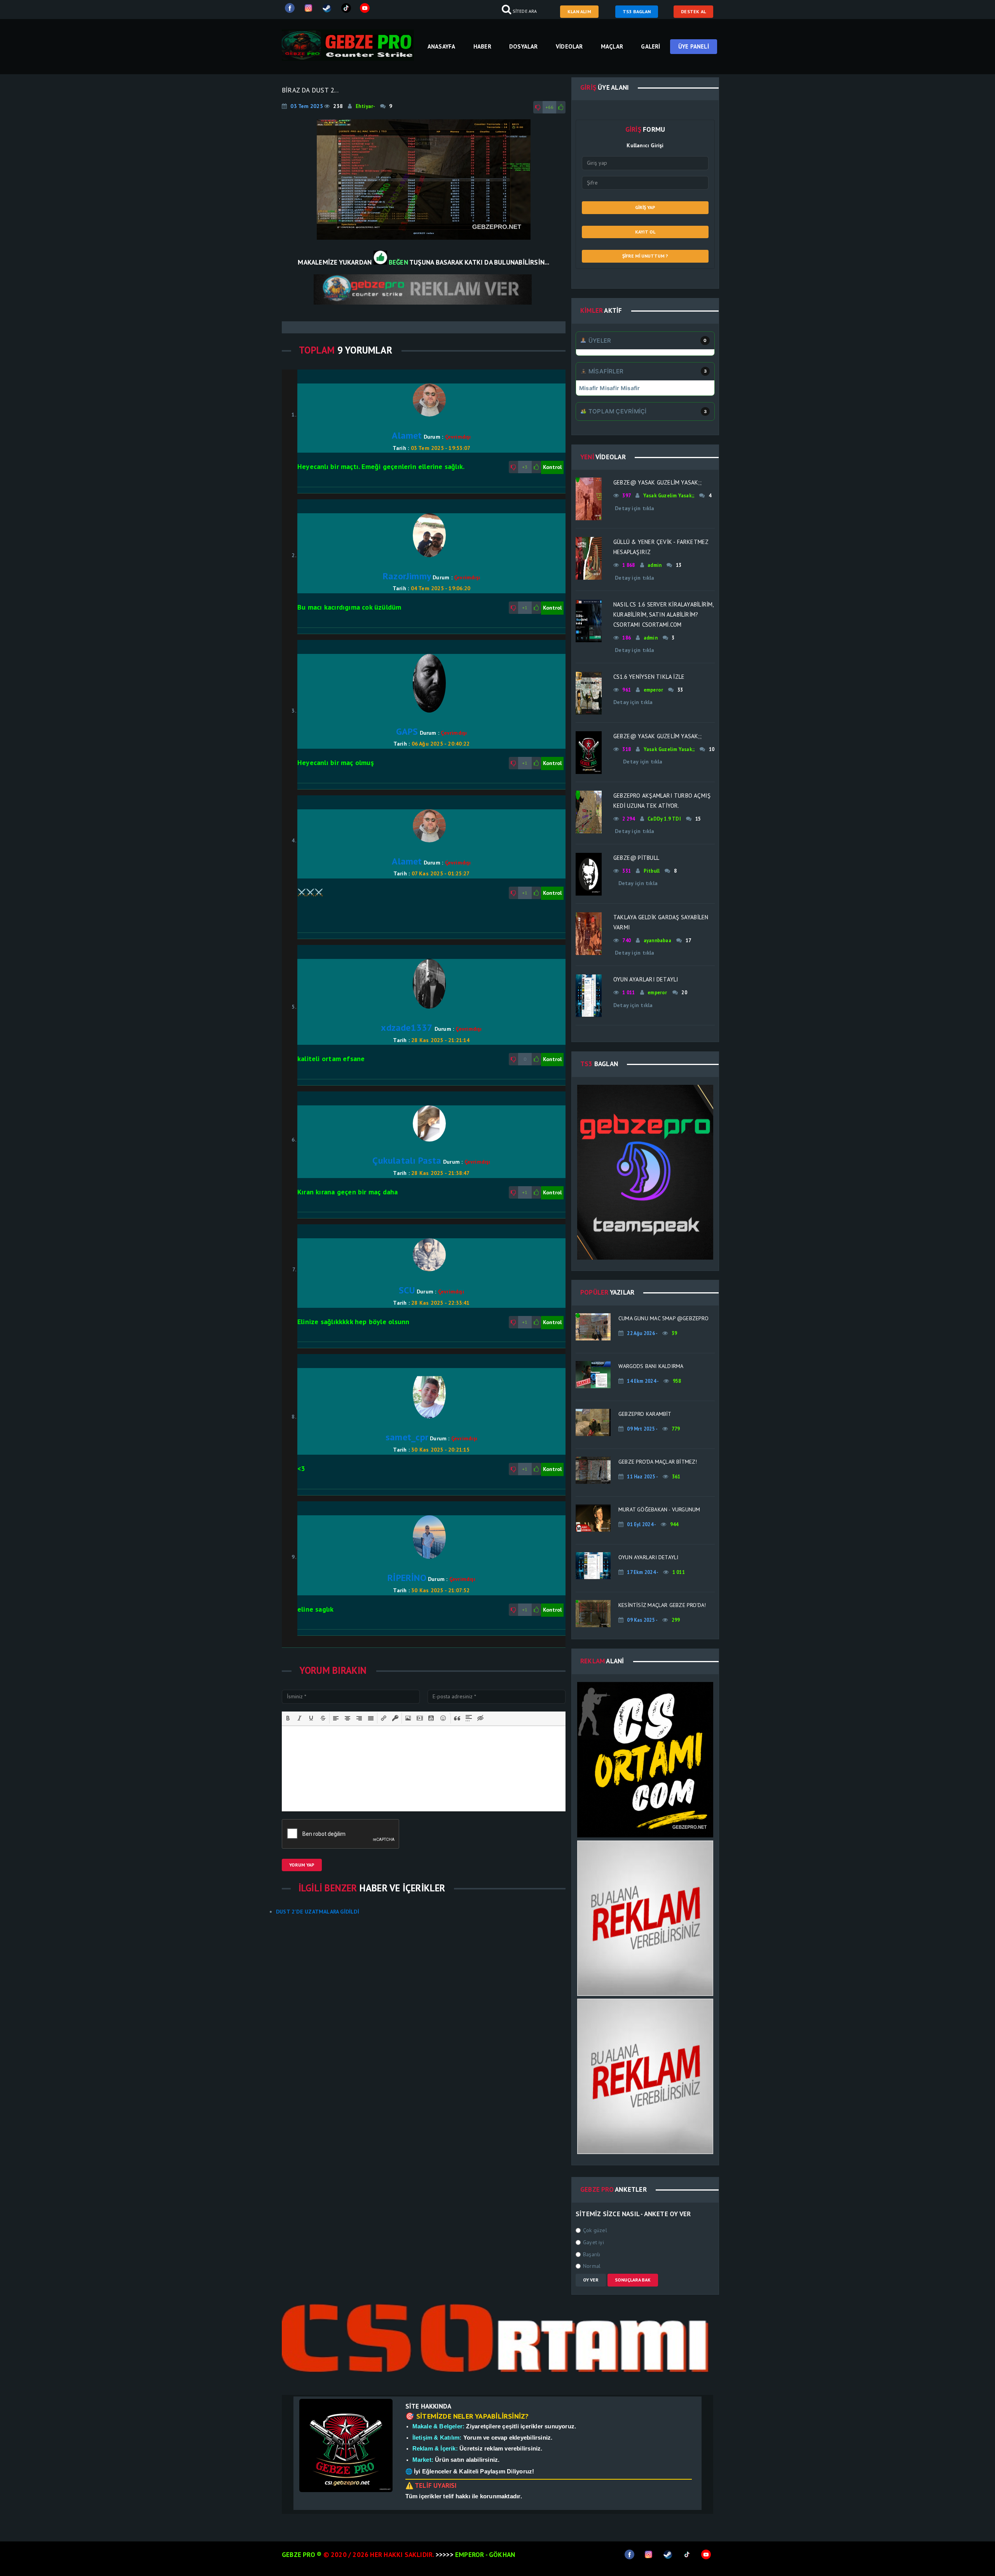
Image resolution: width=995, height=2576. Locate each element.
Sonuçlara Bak (633, 2280)
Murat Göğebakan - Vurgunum (659, 1509)
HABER (482, 46)
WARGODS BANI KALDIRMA (651, 1366)
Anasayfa (442, 46)
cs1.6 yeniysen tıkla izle (649, 677)
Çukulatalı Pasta (407, 1160)
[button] (288, 1718)
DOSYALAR (524, 46)
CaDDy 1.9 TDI (664, 819)
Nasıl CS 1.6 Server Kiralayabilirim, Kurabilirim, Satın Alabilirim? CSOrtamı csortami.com (663, 614)
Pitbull (652, 871)
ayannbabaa (657, 940)
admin (655, 565)
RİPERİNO (407, 1578)
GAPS (407, 731)
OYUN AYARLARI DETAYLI (646, 979)
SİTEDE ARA (527, 11)
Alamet (407, 435)
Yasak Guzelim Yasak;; (669, 495)
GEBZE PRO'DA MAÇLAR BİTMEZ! (658, 1462)
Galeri (650, 46)
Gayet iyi (594, 2242)
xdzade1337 (407, 1027)
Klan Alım (579, 11)
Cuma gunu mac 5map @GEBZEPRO (663, 1318)
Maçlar (612, 46)
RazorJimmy (407, 576)
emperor (653, 690)
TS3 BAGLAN (637, 11)
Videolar (569, 46)
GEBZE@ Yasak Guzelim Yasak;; (657, 482)
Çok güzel (595, 2230)
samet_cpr (407, 1437)
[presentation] (288, 1718)
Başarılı (592, 2254)
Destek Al (693, 11)
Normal (592, 2266)
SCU (407, 1290)
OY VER (591, 2280)
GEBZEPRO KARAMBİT (645, 1414)
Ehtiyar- (365, 106)
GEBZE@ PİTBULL (636, 858)
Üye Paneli (694, 46)
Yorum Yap (302, 1865)
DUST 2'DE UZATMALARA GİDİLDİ (318, 1912)
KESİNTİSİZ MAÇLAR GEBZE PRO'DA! (662, 1605)
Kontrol (552, 467)
